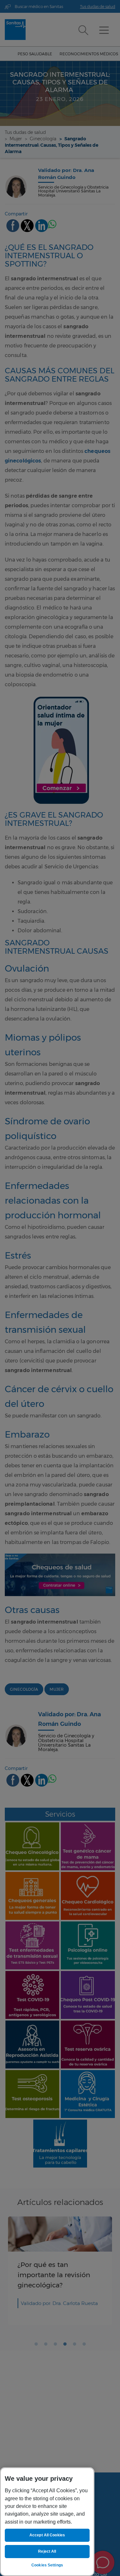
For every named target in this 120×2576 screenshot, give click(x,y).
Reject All (47, 2551)
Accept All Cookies (47, 2535)
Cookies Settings (47, 2565)
